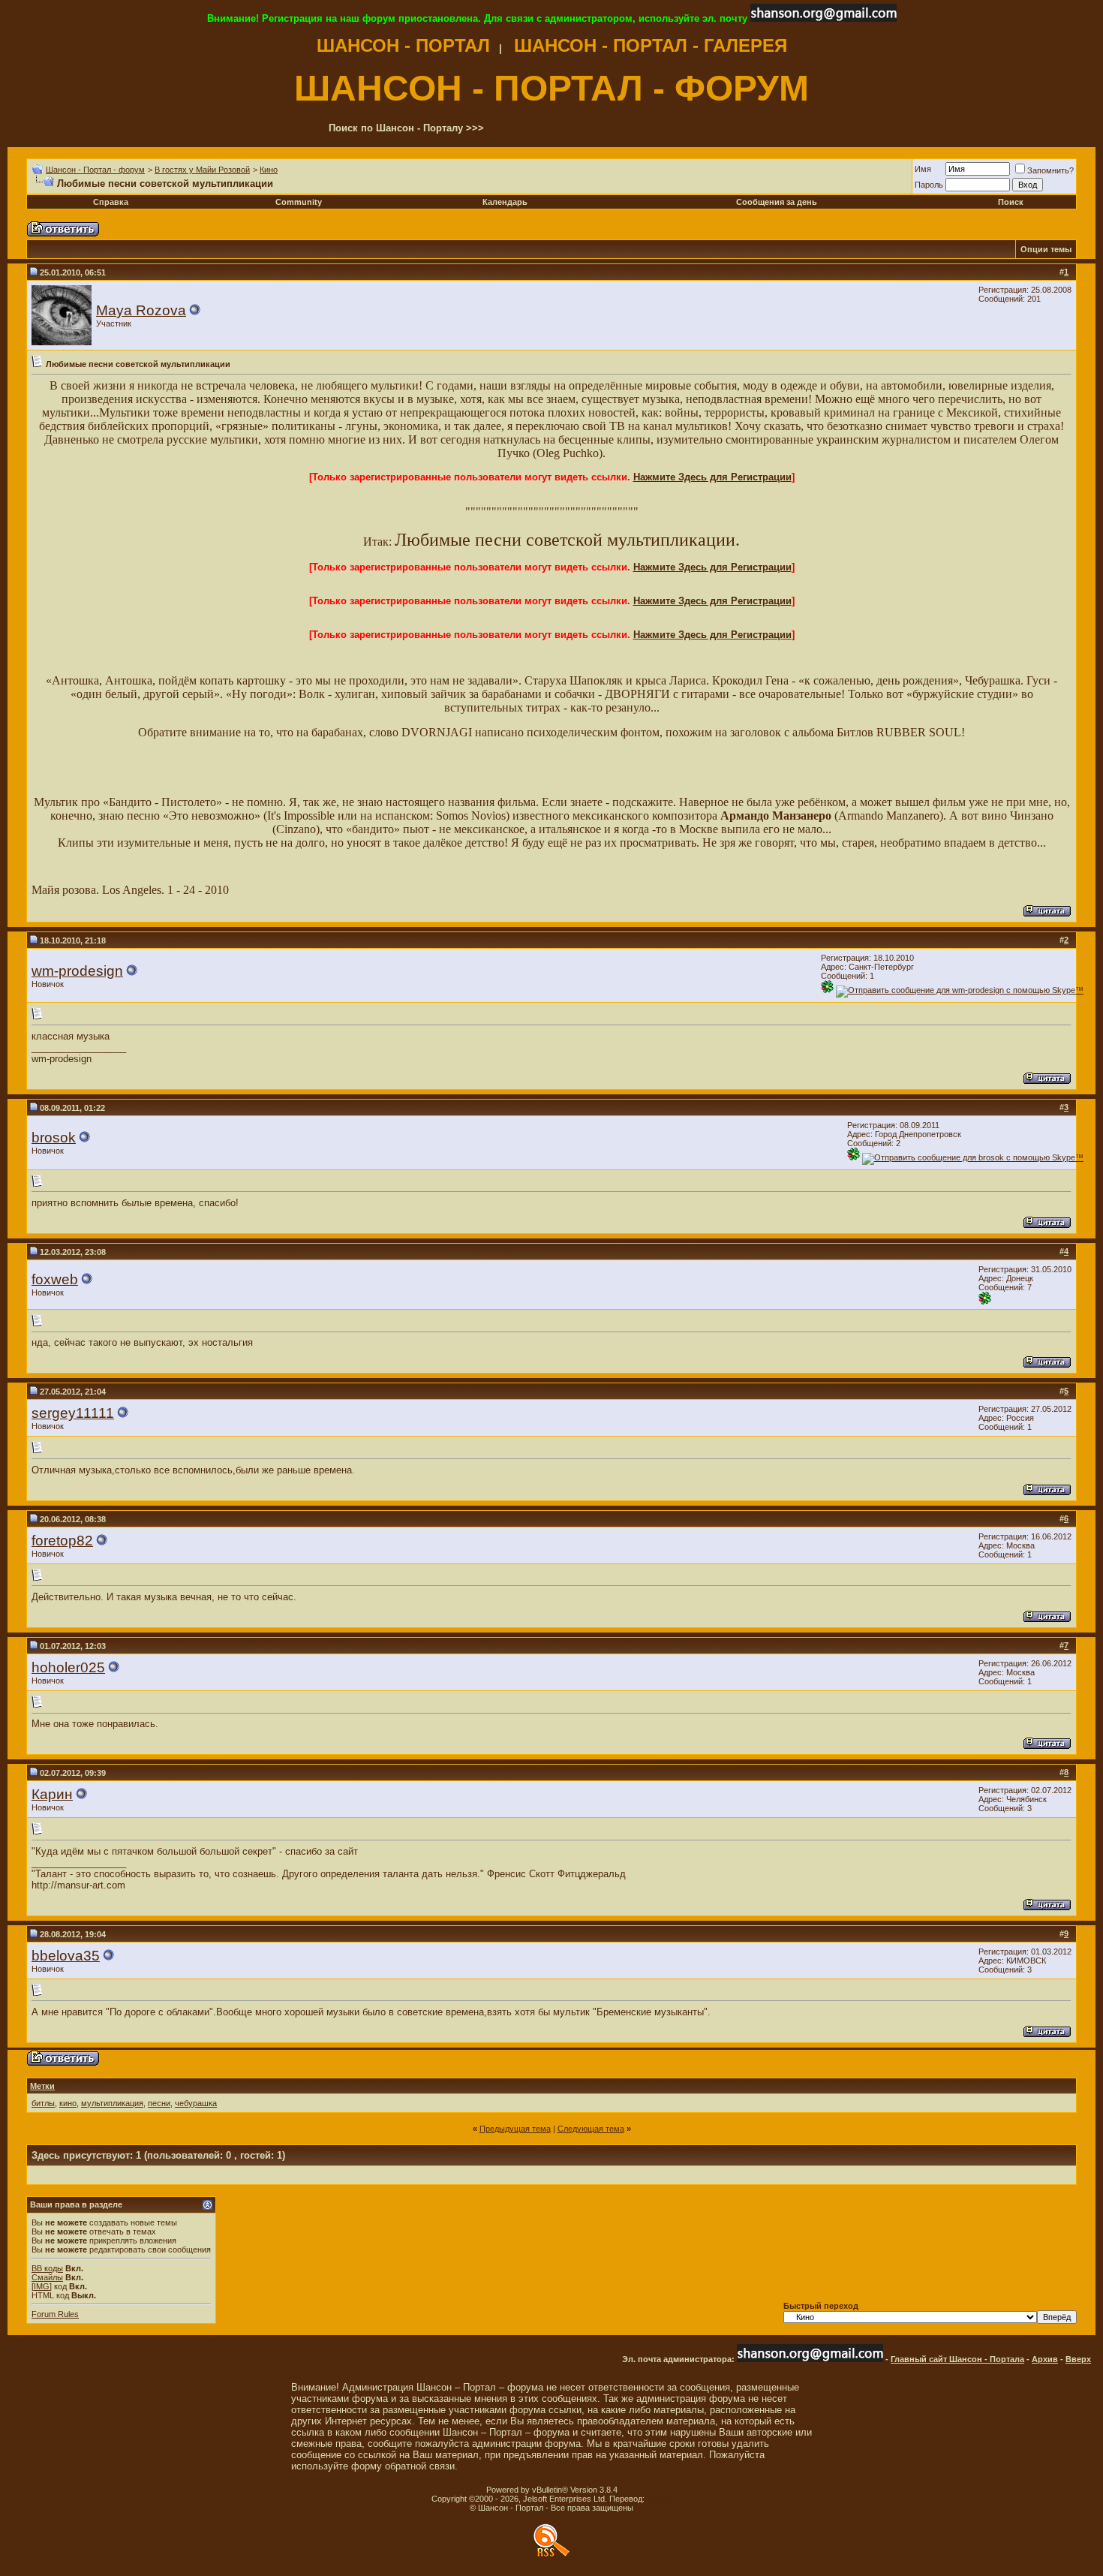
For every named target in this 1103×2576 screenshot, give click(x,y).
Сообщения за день (777, 202)
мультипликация (112, 2103)
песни (159, 2103)
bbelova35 (66, 1956)
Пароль (929, 185)
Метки (42, 2086)
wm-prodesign (77, 971)
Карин (52, 1794)
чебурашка (196, 2103)
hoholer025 (68, 1667)
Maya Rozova (141, 310)
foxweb (55, 1279)
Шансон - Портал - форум (95, 170)
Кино (269, 170)
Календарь (505, 202)
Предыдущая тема (515, 2129)
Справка (111, 202)
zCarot (659, 2499)
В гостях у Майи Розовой (202, 170)
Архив (1045, 2359)
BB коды (47, 2268)
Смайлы (47, 2277)
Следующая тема (591, 2129)
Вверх (1078, 2359)
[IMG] (42, 2286)
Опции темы (1046, 249)
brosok (54, 1138)
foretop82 (62, 1541)
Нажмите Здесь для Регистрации (712, 477)
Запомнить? (1050, 170)
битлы (43, 2103)
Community (299, 202)
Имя (923, 169)
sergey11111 (73, 1413)
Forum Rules (55, 2314)
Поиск (1011, 202)
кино (68, 2103)
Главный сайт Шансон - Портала (957, 2359)
